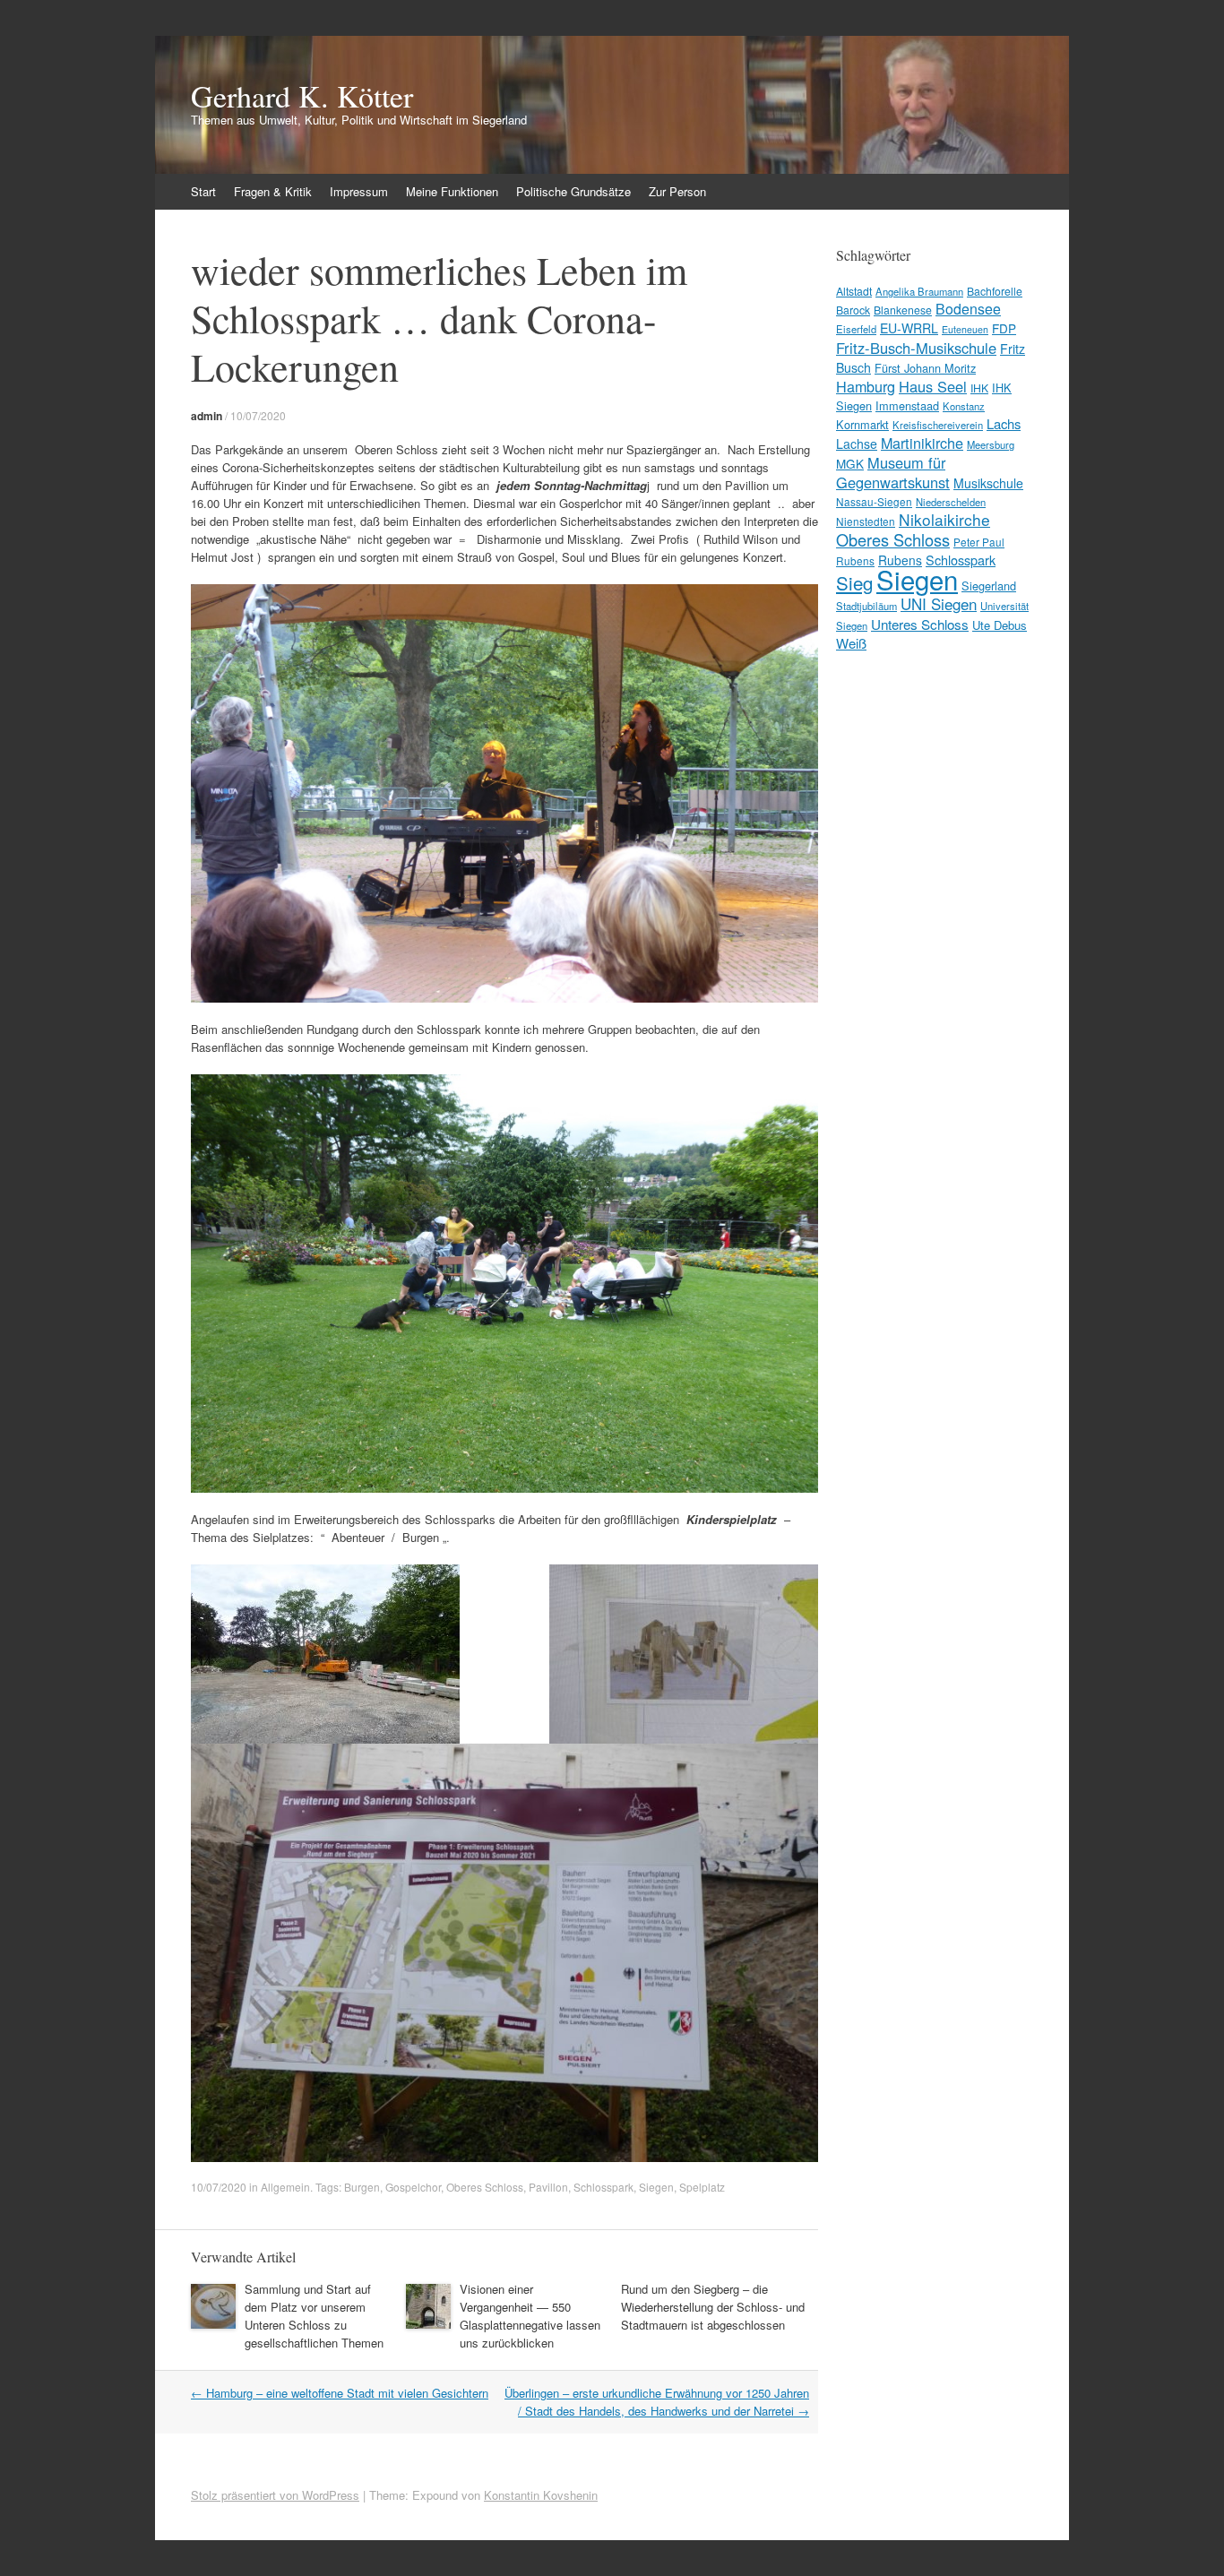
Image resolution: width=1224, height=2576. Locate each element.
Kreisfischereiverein (938, 425)
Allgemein (285, 2187)
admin (207, 416)
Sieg (854, 582)
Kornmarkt (862, 424)
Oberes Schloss (485, 2187)
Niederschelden (951, 502)
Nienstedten (866, 521)
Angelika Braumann (919, 291)
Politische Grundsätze (573, 191)
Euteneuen (965, 329)
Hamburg (866, 386)
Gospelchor (413, 2187)
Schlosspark (603, 2187)
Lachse (857, 444)
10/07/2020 (258, 415)
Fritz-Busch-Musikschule (916, 348)
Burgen (362, 2187)
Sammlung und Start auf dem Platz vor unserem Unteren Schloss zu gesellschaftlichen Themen (314, 2316)
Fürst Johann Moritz (925, 368)
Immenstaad (907, 405)
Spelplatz (702, 2187)
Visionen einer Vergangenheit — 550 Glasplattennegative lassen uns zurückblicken (530, 2316)
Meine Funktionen (452, 191)
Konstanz (964, 406)
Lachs (1004, 423)
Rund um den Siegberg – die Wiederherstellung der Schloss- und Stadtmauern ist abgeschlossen (713, 2307)
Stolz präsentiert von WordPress (275, 2495)
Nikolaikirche (944, 519)
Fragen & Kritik (273, 191)
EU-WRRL (909, 328)
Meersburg (991, 444)
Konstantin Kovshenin (541, 2495)
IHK (979, 388)
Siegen (656, 2187)
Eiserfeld (856, 329)
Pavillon (548, 2187)
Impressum (359, 191)
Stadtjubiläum (866, 606)
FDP (1004, 328)
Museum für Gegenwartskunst (893, 472)
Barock (853, 310)
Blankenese (903, 310)
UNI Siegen (939, 603)
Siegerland (989, 586)
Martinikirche (922, 443)
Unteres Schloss (920, 624)
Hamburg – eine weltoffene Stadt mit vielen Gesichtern (340, 2393)
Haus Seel (933, 386)
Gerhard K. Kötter (302, 96)
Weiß (851, 643)
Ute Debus (1000, 625)
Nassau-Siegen (874, 501)
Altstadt (854, 291)
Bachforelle (995, 291)
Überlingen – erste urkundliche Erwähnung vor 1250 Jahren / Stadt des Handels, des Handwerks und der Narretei (657, 2402)
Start (203, 191)
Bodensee (968, 309)
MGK (850, 463)
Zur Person (677, 191)
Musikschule (988, 483)
